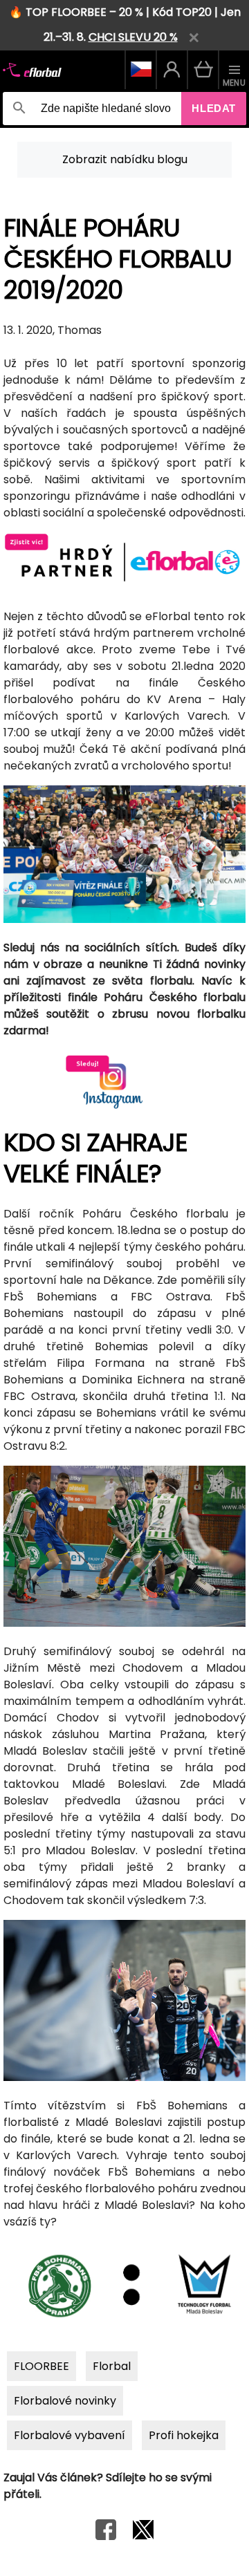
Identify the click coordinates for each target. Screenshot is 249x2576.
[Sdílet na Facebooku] (106, 2536)
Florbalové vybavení (70, 2435)
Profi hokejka (184, 2435)
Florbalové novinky (65, 2401)
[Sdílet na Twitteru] (143, 2536)
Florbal (112, 2366)
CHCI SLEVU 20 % (133, 37)
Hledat (214, 108)
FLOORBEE (41, 2366)
